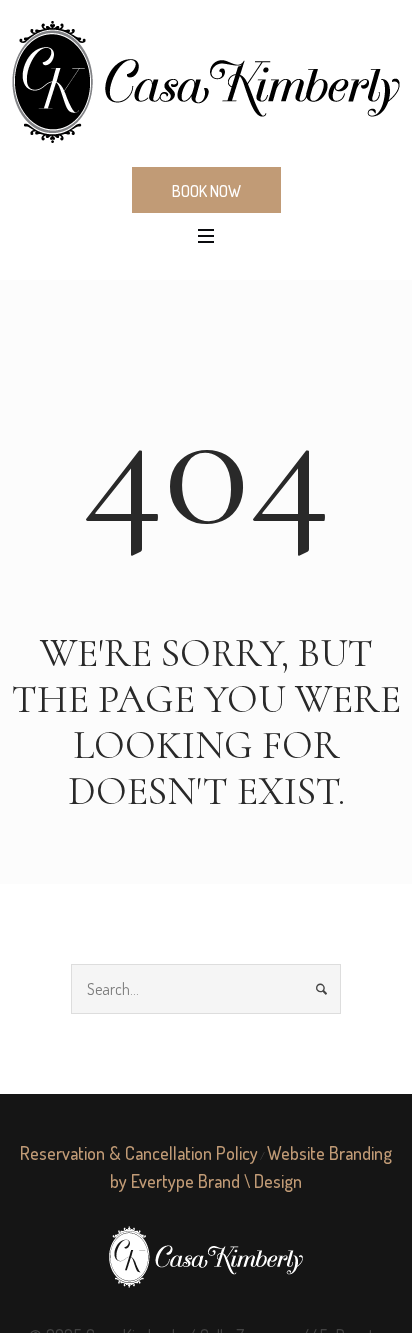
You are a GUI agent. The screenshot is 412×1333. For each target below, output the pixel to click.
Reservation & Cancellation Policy (139, 1153)
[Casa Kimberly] (206, 82)
